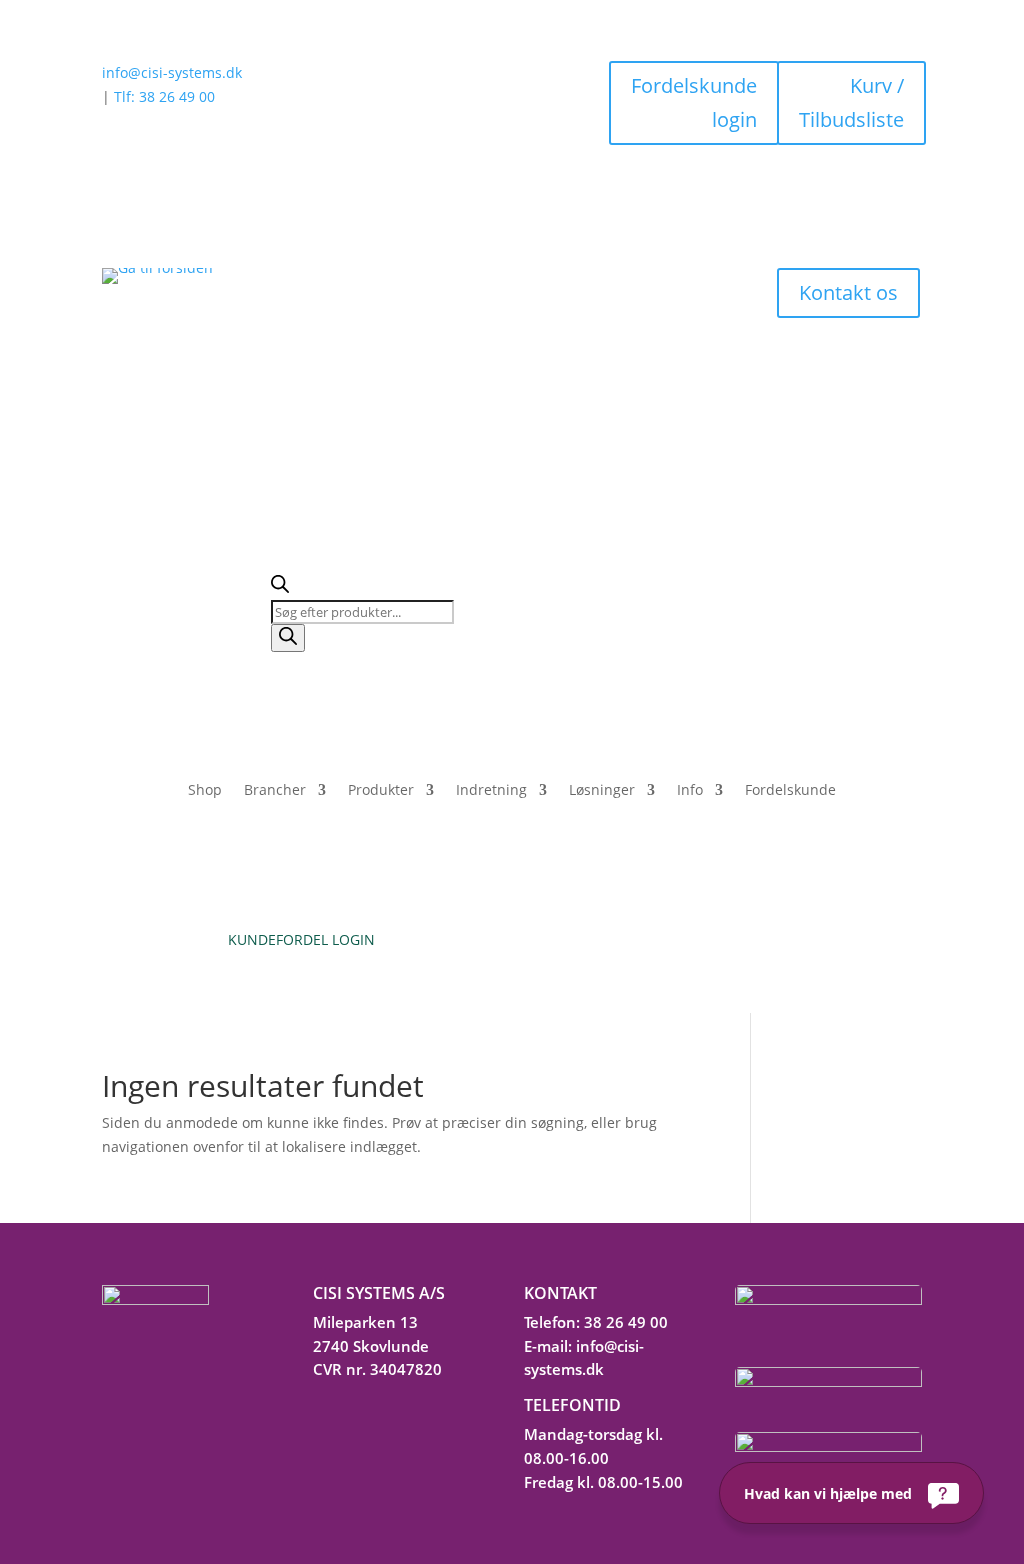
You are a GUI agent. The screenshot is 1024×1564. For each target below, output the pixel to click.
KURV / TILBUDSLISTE (723, 939)
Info (690, 791)
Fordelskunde (790, 791)
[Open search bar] (280, 587)
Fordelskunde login (694, 102)
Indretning (491, 791)
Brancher (275, 791)
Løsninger (602, 791)
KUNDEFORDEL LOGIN (301, 939)
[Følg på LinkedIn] (322, 1413)
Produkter (381, 791)
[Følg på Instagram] (368, 1413)
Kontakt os (848, 292)
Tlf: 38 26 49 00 (164, 96)
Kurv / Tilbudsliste (851, 102)
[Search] (288, 638)
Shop (205, 791)
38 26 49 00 (626, 1322)
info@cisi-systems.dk (172, 72)
